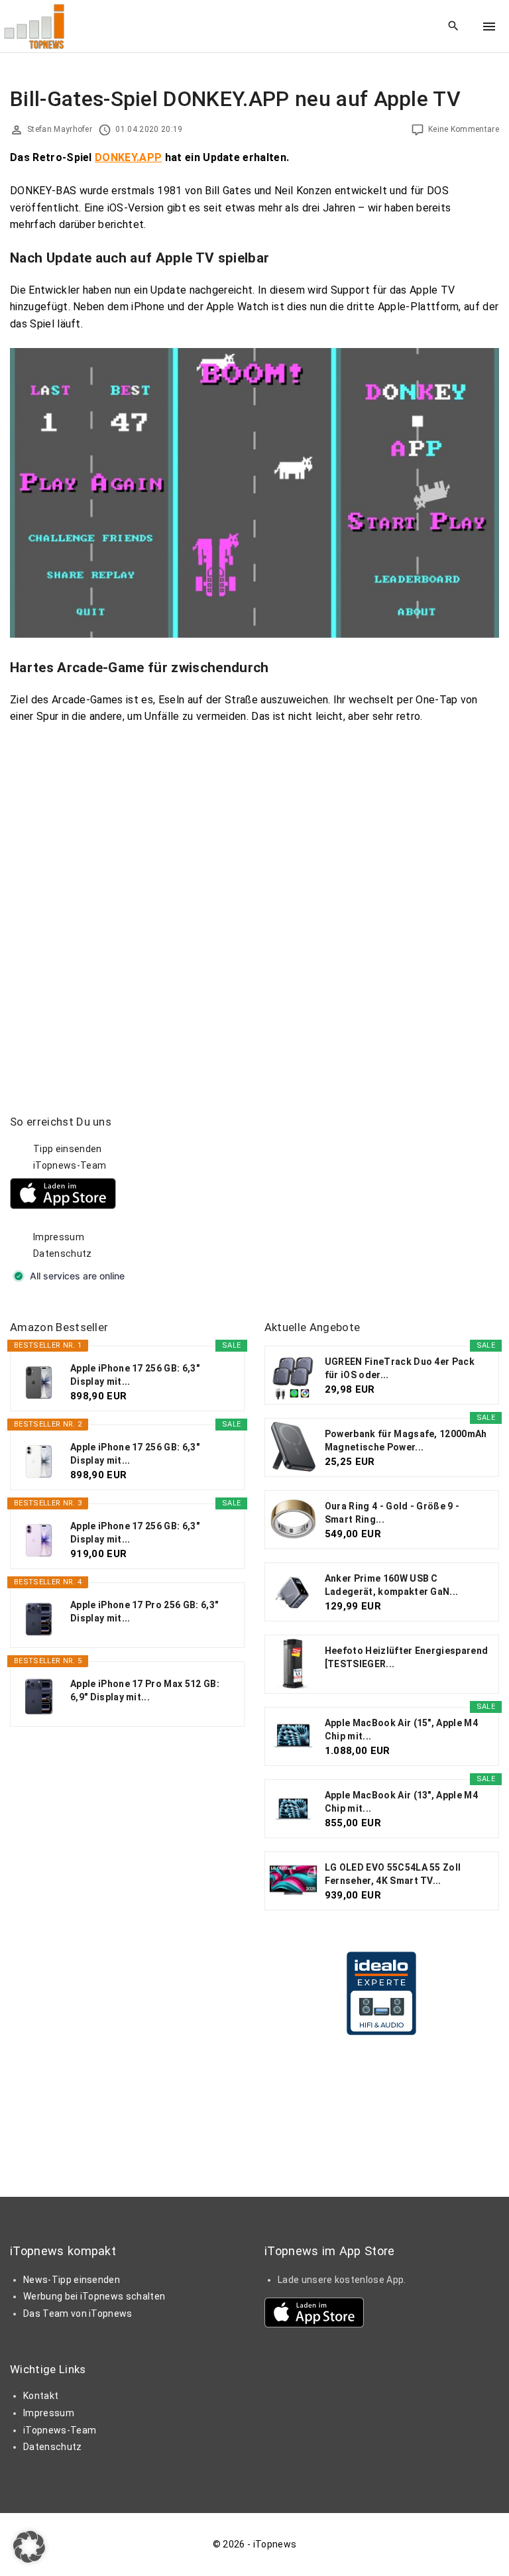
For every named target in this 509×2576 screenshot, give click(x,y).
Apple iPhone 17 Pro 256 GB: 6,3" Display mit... (144, 1611)
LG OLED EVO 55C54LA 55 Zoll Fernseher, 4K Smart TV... (393, 1874)
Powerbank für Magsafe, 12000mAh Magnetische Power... (406, 1440)
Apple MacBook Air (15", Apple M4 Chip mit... (401, 1729)
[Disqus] (254, 907)
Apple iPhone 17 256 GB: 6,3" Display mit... (135, 1375)
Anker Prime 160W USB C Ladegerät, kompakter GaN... (392, 1585)
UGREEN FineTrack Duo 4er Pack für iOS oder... (400, 1368)
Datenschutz (63, 1254)
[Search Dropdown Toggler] (454, 27)
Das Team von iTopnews (78, 2313)
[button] (29, 2547)
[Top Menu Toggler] (489, 27)
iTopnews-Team (70, 1165)
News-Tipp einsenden (72, 2280)
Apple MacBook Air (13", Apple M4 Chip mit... (401, 1802)
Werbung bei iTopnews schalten (94, 2296)
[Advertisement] (364, 1197)
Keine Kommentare (464, 129)
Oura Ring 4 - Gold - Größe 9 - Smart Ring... (392, 1513)
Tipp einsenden (67, 1149)
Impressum (59, 1237)
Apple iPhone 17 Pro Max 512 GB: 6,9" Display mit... (145, 1690)
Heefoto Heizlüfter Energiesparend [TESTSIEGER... (407, 1657)
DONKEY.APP (128, 157)
